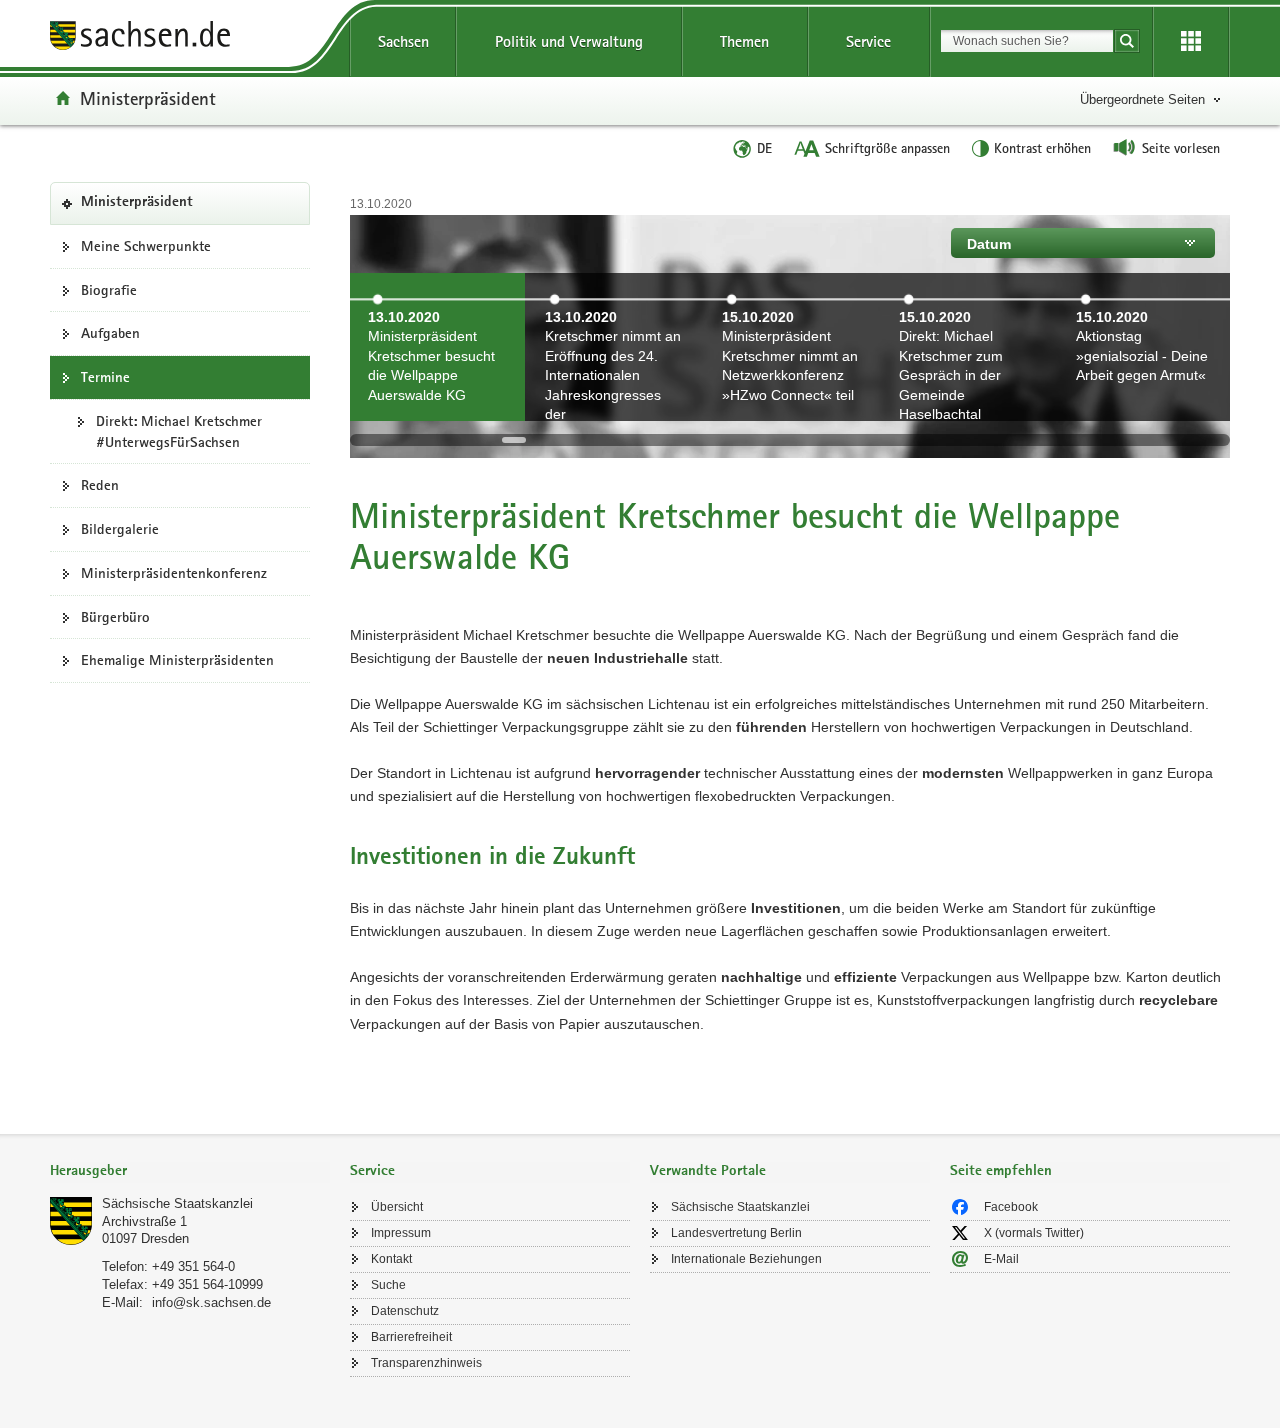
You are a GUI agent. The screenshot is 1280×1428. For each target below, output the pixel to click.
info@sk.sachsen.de (211, 1302)
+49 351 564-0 (193, 1266)
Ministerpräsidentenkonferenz (174, 573)
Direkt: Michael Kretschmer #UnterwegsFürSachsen (179, 431)
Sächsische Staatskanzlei (177, 1203)
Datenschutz (405, 1311)
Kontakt (391, 1259)
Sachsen (403, 41)
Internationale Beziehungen (746, 1259)
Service (868, 41)
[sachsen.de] (190, 38)
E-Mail (1001, 1259)
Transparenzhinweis (426, 1363)
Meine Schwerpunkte (146, 246)
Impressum (401, 1233)
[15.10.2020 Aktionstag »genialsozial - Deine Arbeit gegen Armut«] (1144, 409)
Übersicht (397, 1207)
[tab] (190, 1172)
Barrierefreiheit (411, 1337)
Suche (388, 1285)
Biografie (109, 290)
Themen (744, 41)
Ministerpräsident (148, 98)
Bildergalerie (120, 529)
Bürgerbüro (115, 617)
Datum (989, 244)
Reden (100, 485)
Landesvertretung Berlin (736, 1233)
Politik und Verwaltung (569, 41)
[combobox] (1027, 41)
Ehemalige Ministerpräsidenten (177, 660)
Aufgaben (110, 333)
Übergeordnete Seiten (1142, 99)
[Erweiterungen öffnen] (1191, 42)
